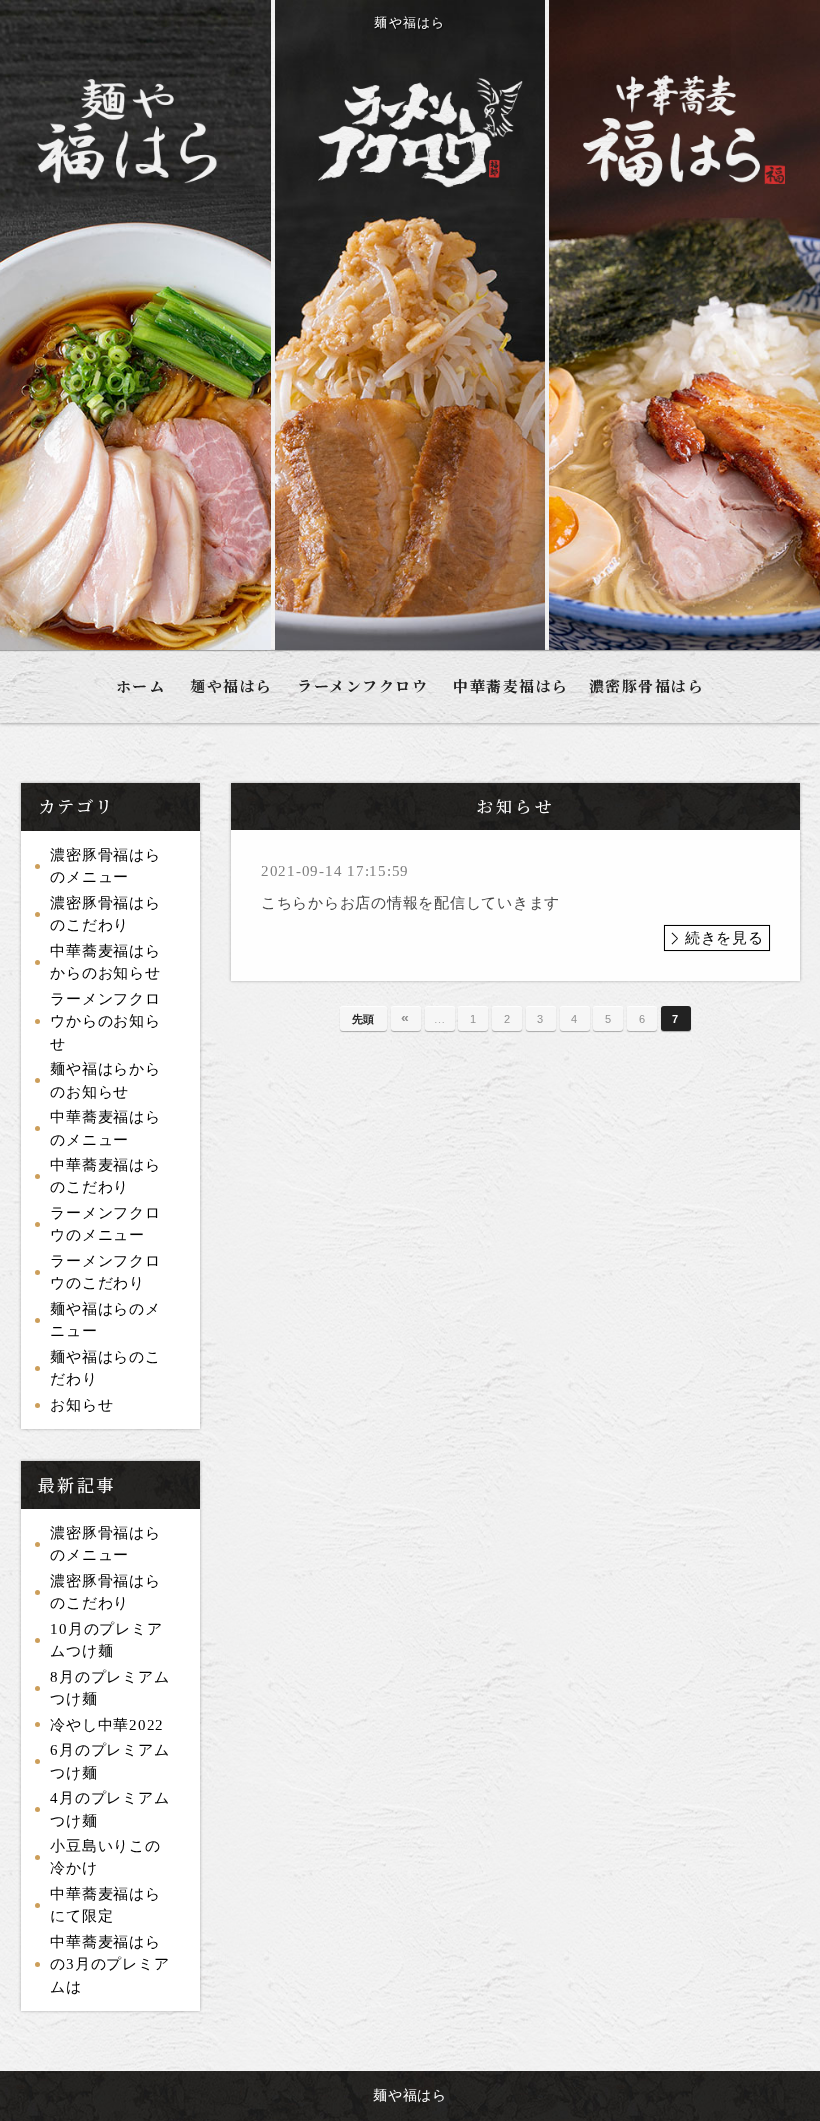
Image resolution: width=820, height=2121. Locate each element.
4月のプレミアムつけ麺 (109, 1809)
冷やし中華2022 (107, 1725)
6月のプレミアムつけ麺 (109, 1761)
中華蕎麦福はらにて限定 (105, 1905)
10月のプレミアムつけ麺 (106, 1640)
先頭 (364, 1019)
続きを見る (724, 938)
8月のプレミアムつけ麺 (109, 1688)
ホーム (141, 685)
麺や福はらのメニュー (105, 1320)
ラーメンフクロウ (362, 685)
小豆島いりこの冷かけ (105, 1857)
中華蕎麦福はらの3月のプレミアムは (109, 1964)
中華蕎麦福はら (511, 685)
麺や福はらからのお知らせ (105, 1080)
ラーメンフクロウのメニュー (105, 1224)
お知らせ (81, 1405)
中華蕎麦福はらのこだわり (105, 1176)
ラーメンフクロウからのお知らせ (105, 1021)
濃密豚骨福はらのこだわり (105, 914)
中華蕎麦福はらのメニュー (105, 1128)
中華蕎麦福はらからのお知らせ (105, 962)
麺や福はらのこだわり (105, 1368)
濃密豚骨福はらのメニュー (105, 866)
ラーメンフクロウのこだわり (105, 1272)
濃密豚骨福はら (647, 685)
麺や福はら (231, 685)
